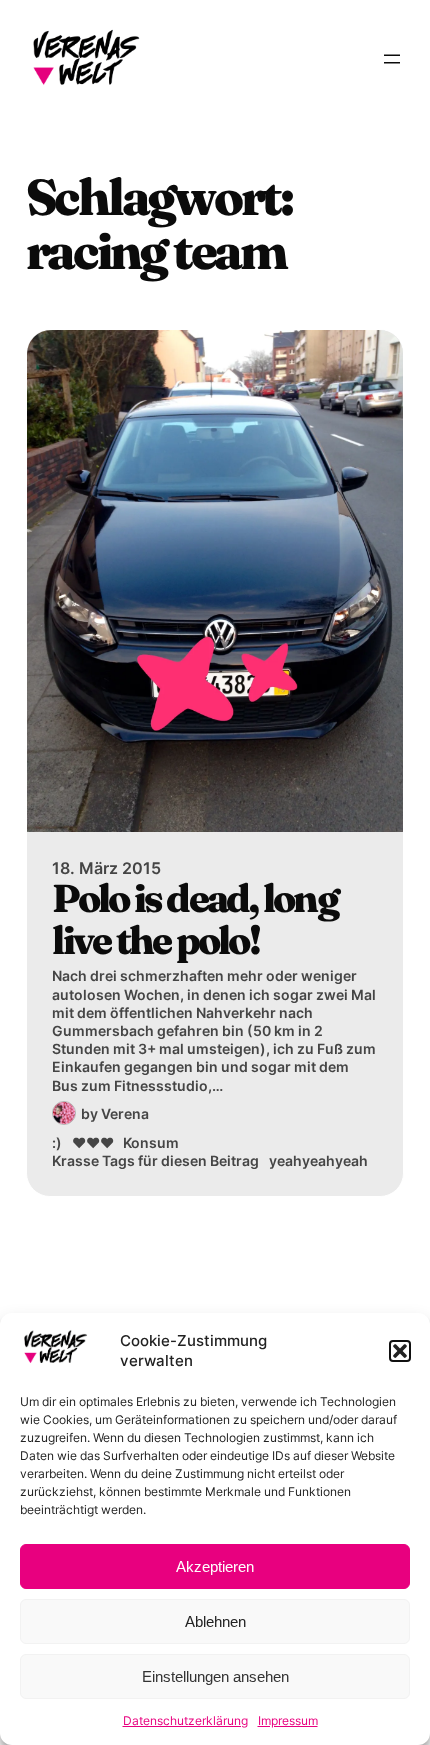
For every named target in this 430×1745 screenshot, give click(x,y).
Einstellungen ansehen (215, 1676)
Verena (125, 1113)
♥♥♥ (93, 1142)
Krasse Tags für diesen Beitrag (155, 1160)
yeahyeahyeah (318, 1160)
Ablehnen (215, 1621)
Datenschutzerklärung (185, 1720)
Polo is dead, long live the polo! (194, 919)
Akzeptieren (215, 1566)
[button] (400, 1351)
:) (57, 1142)
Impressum (288, 1720)
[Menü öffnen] (392, 59)
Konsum (151, 1142)
